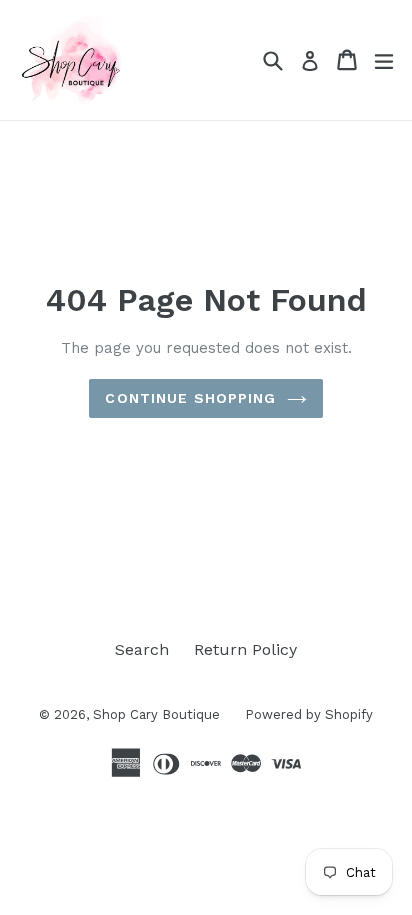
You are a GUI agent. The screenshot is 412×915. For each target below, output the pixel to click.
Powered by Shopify (309, 714)
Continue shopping (190, 398)
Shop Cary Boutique (156, 714)
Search (142, 649)
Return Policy (245, 649)
